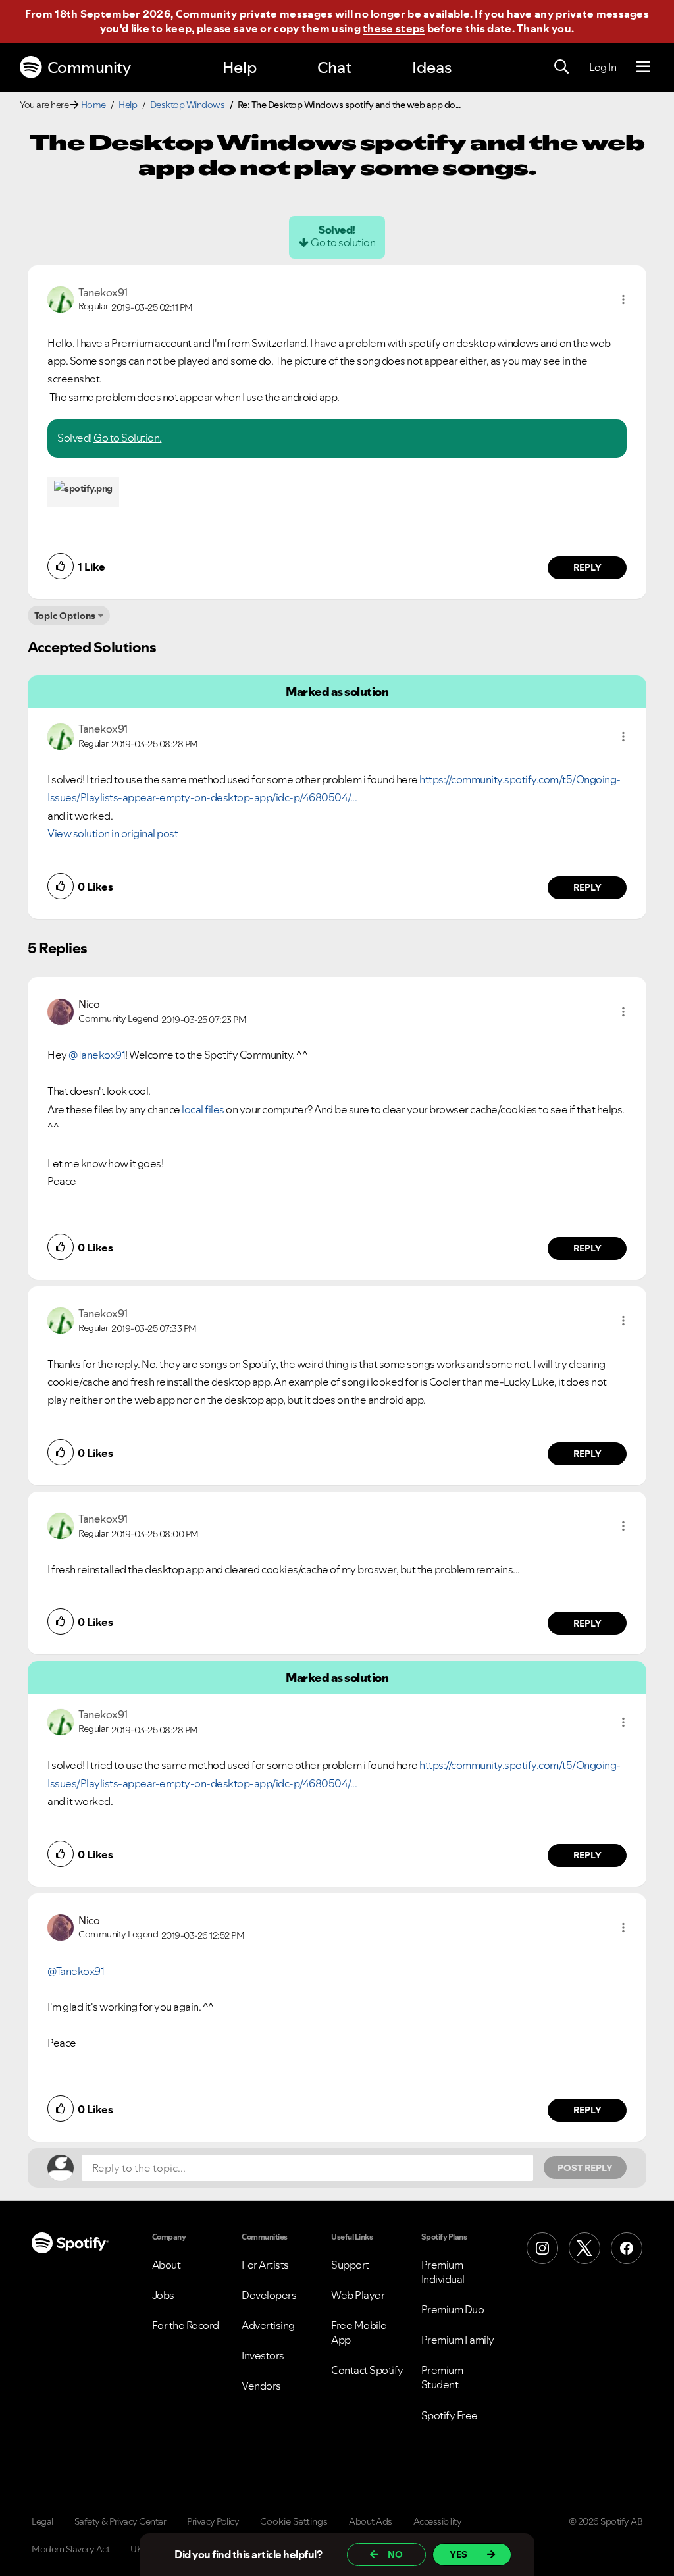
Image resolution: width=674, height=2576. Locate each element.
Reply (587, 567)
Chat (334, 67)
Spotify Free (450, 2415)
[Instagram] (542, 2248)
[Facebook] (627, 2248)
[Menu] (643, 67)
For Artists (265, 2265)
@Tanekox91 (97, 1055)
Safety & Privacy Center (120, 2521)
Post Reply (585, 2168)
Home (93, 105)
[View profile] (61, 298)
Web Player (358, 2295)
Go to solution (343, 242)
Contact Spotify (367, 2370)
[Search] (561, 67)
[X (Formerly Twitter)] (584, 2248)
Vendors (261, 2386)
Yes (458, 2554)
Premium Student (442, 2377)
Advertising (268, 2325)
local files (203, 1109)
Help (240, 67)
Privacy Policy (213, 2521)
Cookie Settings (294, 2521)
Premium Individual (443, 2272)
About (167, 2265)
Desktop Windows (188, 105)
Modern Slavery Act (70, 2549)
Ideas (432, 67)
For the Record (186, 2325)
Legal (42, 2521)
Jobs (163, 2295)
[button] (623, 300)
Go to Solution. (128, 438)
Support (350, 2265)
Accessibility (438, 2521)
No (395, 2554)
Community (89, 67)
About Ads (371, 2521)
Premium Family (458, 2340)
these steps (394, 28)
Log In (603, 67)
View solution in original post (113, 833)
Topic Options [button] (65, 616)
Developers (269, 2295)
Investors (263, 2355)
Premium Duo (453, 2309)
